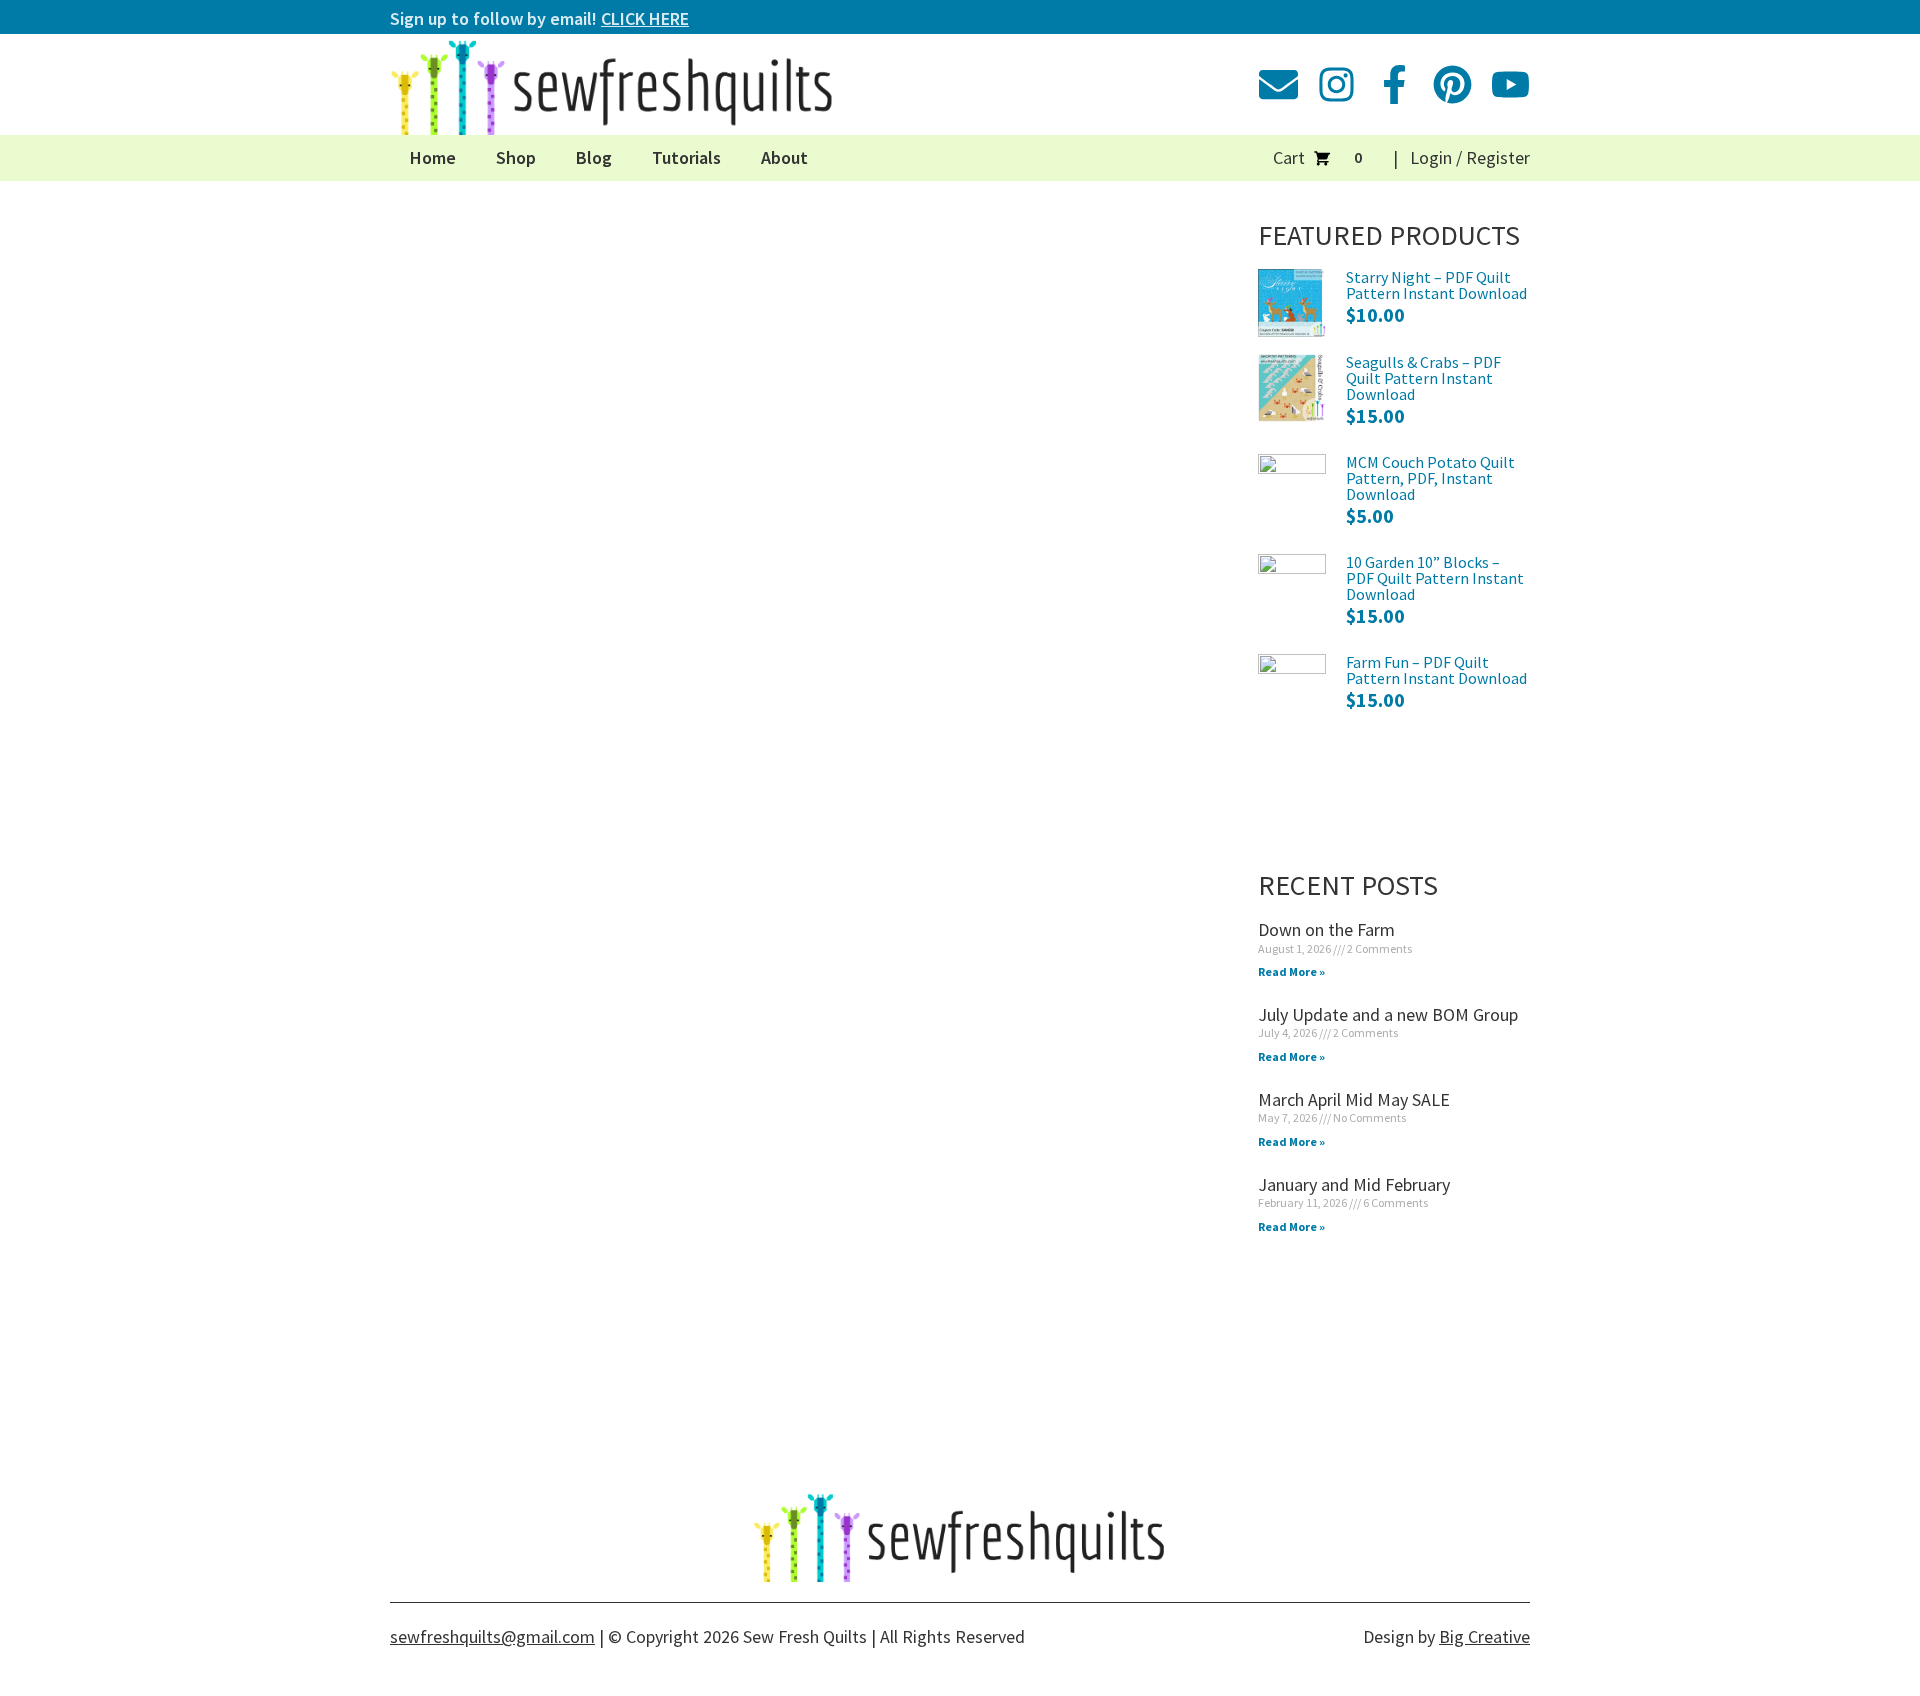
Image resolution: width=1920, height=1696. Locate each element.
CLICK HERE (645, 18)
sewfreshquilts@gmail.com (492, 1636)
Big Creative (1484, 1636)
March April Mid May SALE (1354, 1099)
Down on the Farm (1326, 929)
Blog (594, 157)
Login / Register (1470, 157)
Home (433, 157)
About (784, 157)
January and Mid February (1354, 1184)
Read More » (1291, 971)
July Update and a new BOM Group (1388, 1014)
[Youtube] (1510, 84)
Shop (516, 157)
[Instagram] (1336, 84)
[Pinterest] (1452, 84)
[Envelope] (1278, 84)
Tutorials (686, 157)
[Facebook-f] (1394, 84)
